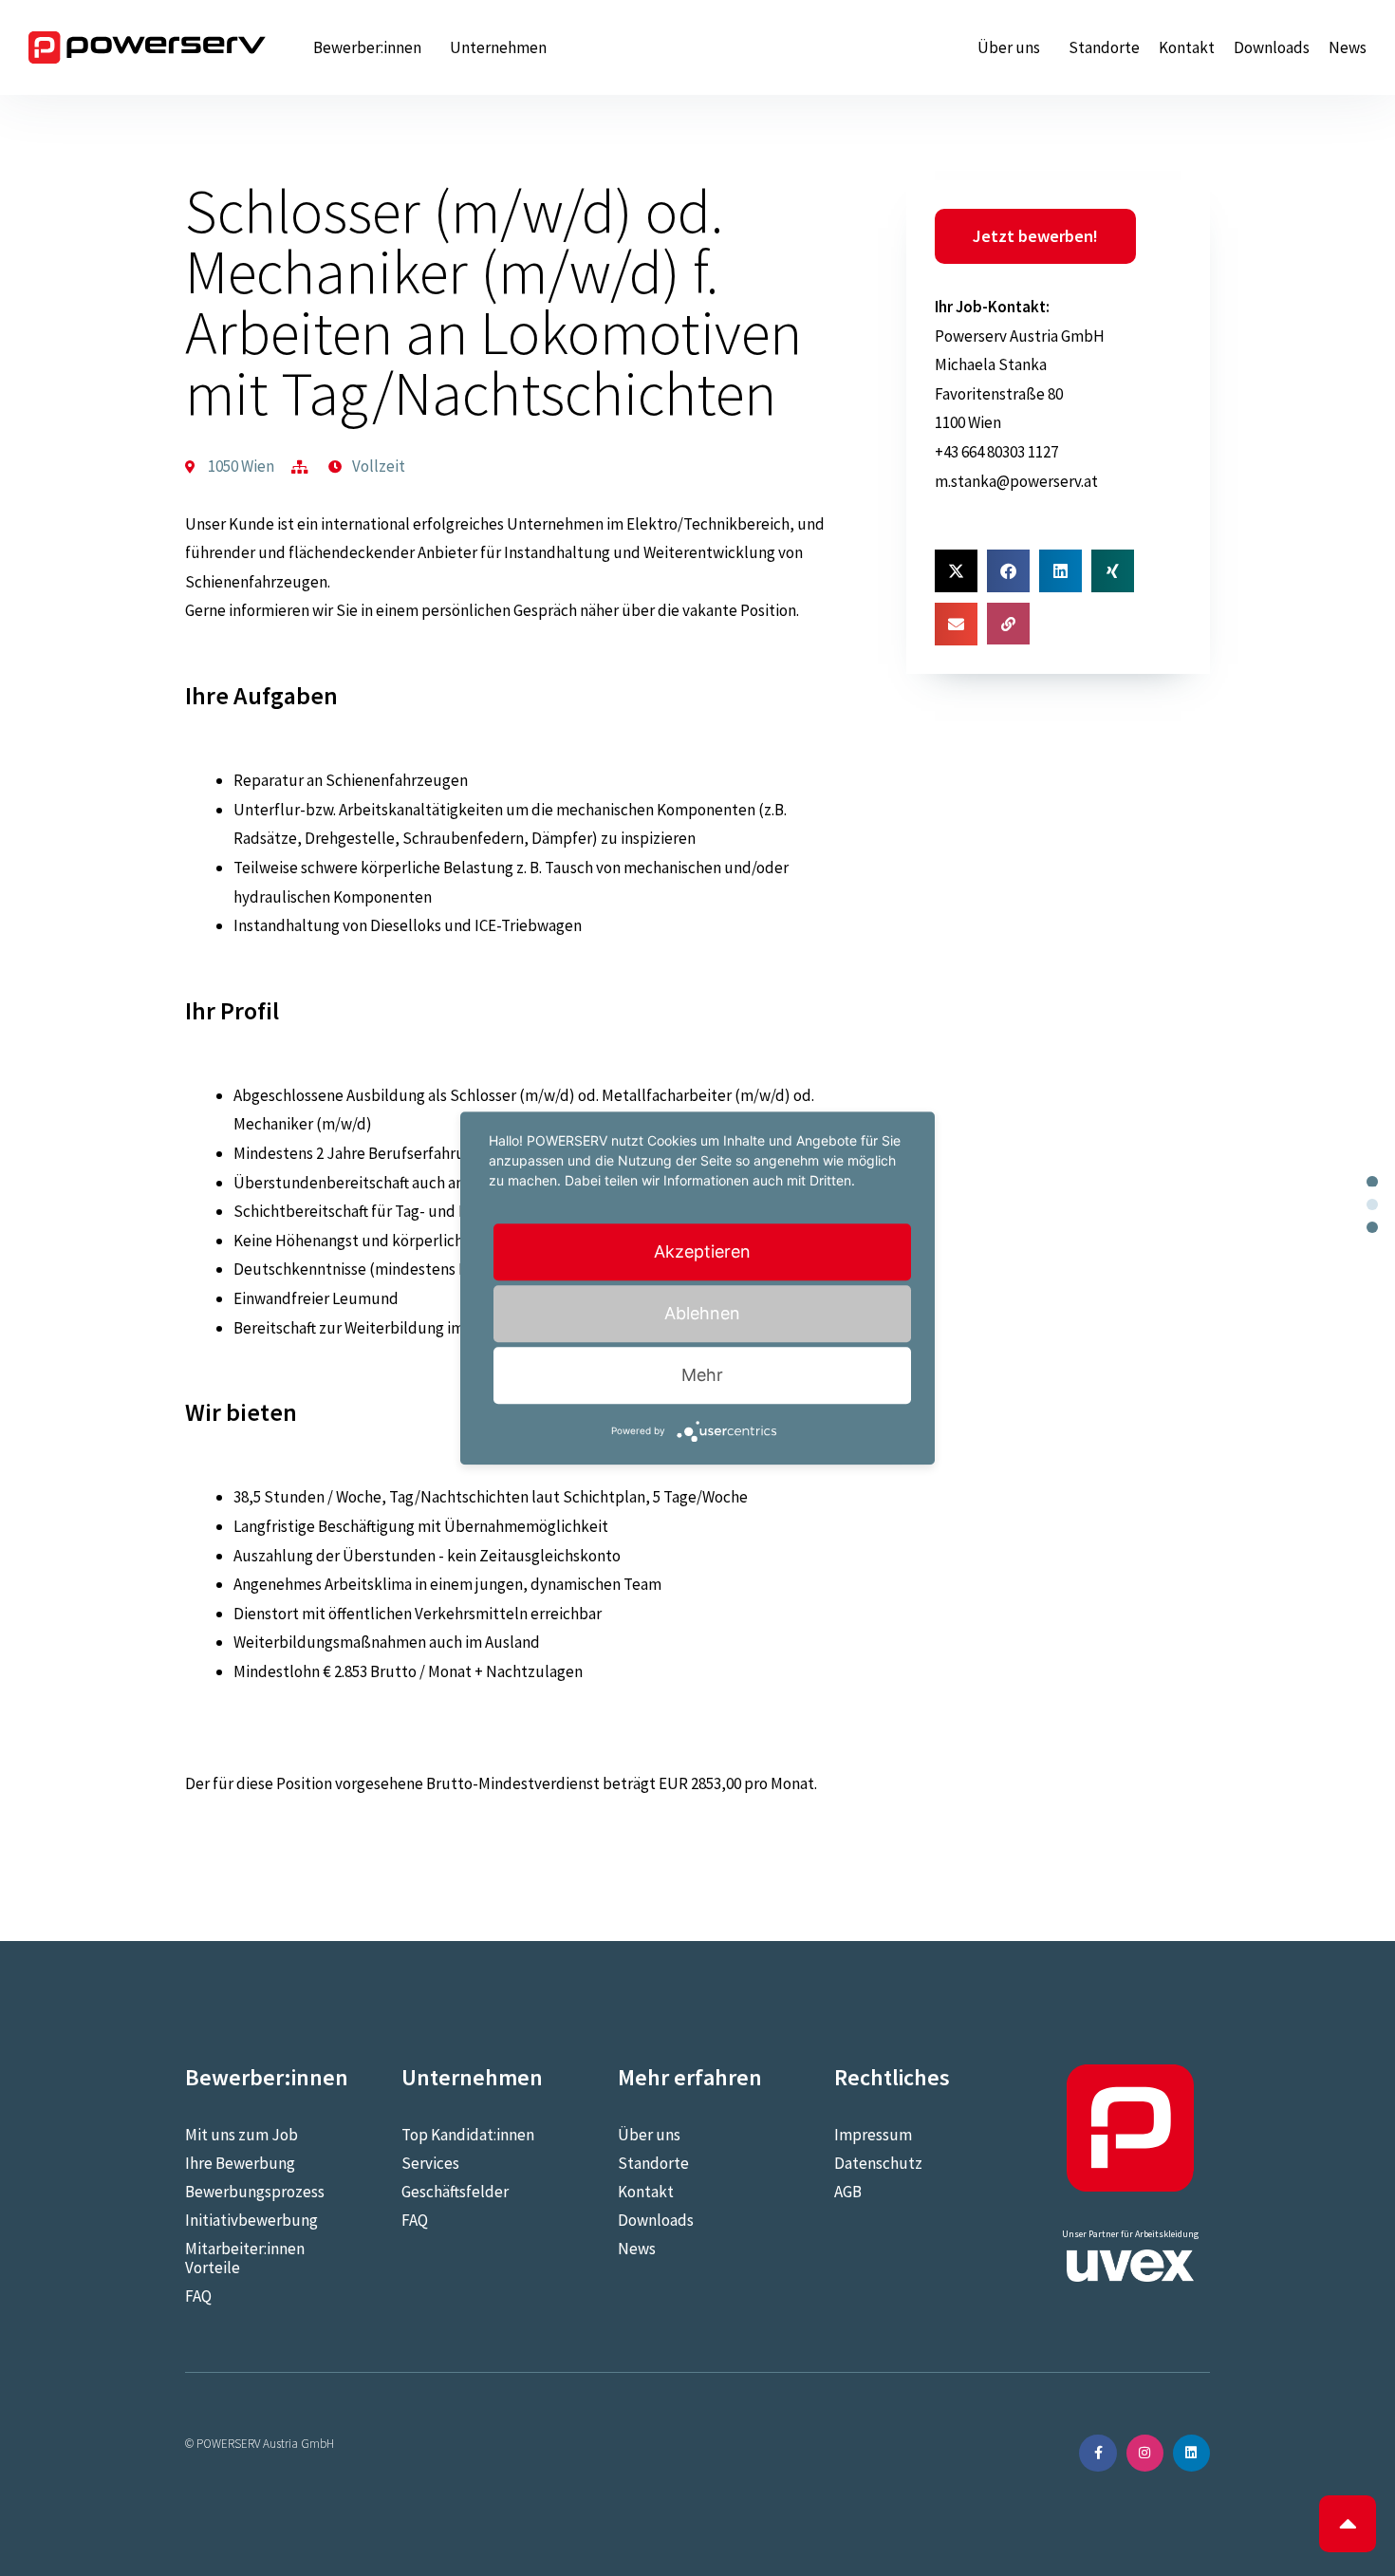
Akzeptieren (702, 1251)
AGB (848, 2192)
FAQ (198, 2296)
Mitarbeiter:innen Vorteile (245, 2258)
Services (430, 2163)
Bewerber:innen (367, 47)
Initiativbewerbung (251, 2220)
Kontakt (1187, 47)
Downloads (1272, 47)
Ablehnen (702, 1313)
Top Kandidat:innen (468, 2135)
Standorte (1104, 47)
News (1348, 47)
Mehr (702, 1375)
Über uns (1009, 47)
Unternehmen (498, 47)
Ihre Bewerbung (240, 2163)
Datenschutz (878, 2163)
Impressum (873, 2135)
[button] (956, 571)
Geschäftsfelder (455, 2192)
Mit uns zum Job (242, 2135)
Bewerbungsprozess (255, 2192)
